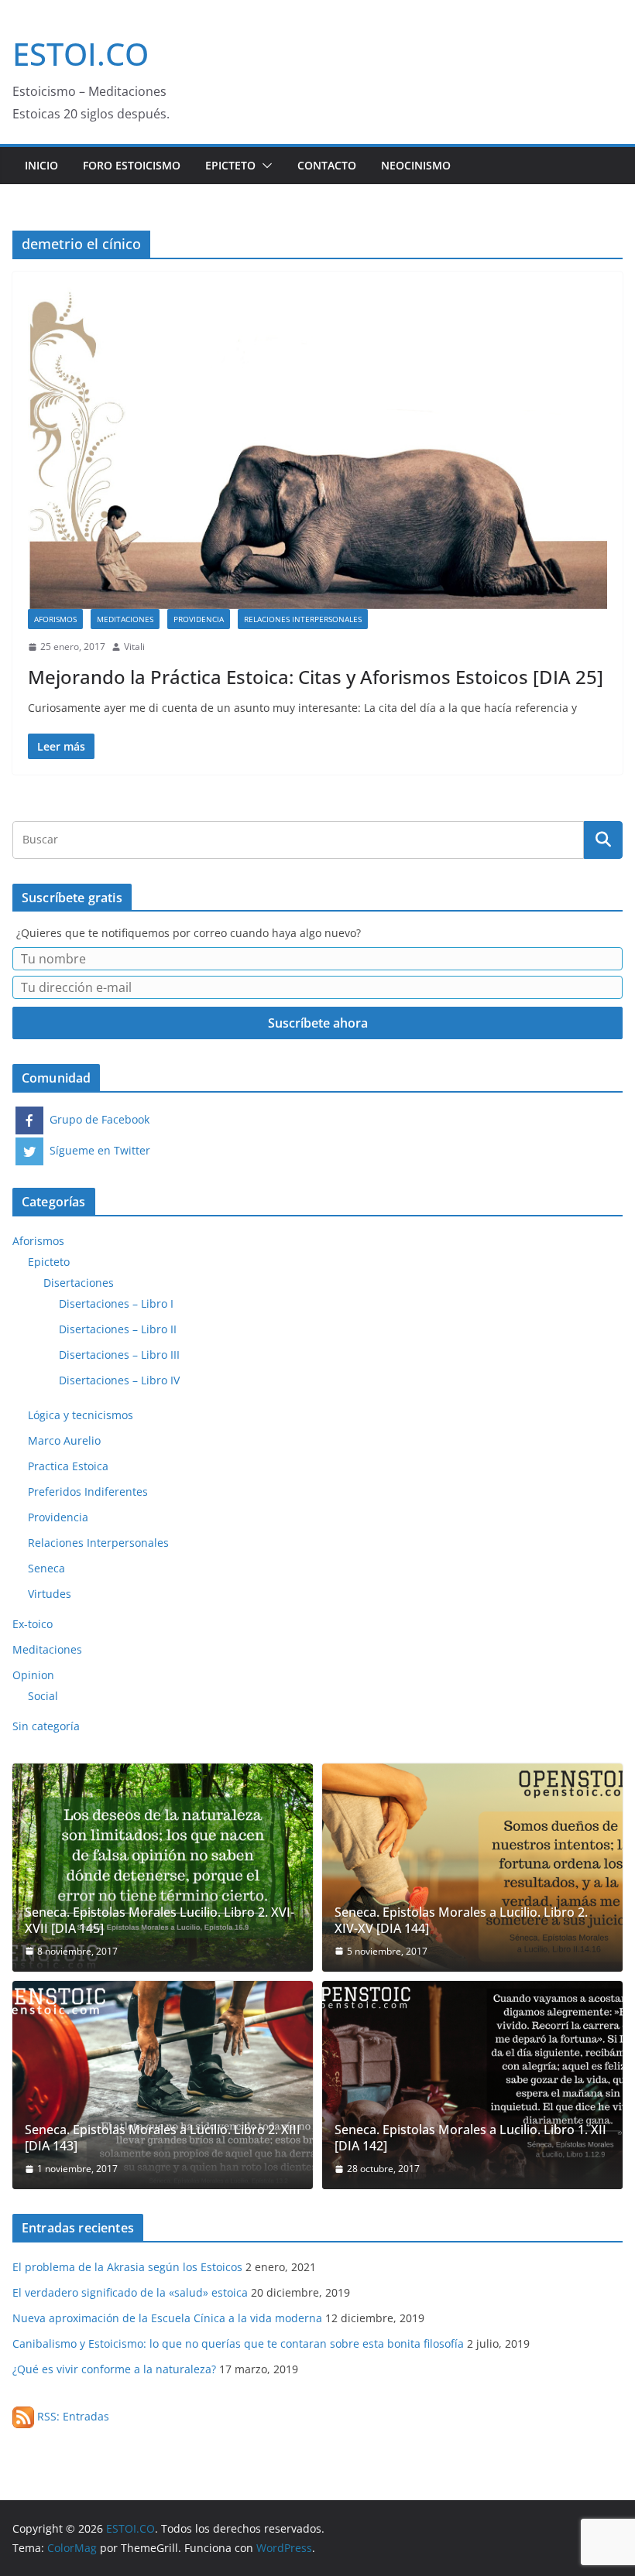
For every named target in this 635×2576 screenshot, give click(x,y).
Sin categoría (46, 1726)
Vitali (134, 647)
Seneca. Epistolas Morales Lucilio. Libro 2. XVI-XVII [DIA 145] (160, 1921)
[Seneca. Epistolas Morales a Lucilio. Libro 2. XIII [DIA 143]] (163, 2085)
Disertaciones (79, 1283)
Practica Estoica (68, 1466)
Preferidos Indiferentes (88, 1492)
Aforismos (55, 619)
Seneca (46, 1568)
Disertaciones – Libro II (118, 1329)
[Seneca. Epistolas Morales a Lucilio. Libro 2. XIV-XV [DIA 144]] (472, 1868)
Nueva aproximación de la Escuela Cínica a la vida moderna (167, 2318)
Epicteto (230, 165)
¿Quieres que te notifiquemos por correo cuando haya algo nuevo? (189, 933)
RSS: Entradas (72, 2416)
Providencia (199, 619)
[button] (264, 166)
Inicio (41, 165)
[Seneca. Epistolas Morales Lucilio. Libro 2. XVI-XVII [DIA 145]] (163, 1868)
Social (43, 1696)
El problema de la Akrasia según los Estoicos (127, 2267)
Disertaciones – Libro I (116, 1303)
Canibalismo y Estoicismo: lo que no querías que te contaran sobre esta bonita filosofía (238, 2343)
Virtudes (50, 1594)
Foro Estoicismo (132, 165)
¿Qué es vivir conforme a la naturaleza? (114, 2369)
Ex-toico (33, 1624)
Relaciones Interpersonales (303, 619)
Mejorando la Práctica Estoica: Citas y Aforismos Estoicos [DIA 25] (316, 677)
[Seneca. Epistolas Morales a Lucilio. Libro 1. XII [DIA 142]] (472, 2085)
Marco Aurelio (64, 1440)
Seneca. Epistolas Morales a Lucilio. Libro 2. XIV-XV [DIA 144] (461, 1921)
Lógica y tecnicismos (81, 1415)
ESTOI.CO (81, 54)
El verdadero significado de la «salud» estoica (130, 2292)
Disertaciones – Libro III (119, 1355)
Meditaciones (125, 619)
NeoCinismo (416, 165)
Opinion (33, 1675)
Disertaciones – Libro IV (119, 1380)
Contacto (327, 165)
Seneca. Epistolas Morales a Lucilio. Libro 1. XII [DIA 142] (470, 2138)
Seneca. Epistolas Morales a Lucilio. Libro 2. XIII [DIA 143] (163, 2138)
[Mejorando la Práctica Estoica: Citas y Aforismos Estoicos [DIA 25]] (317, 448)
